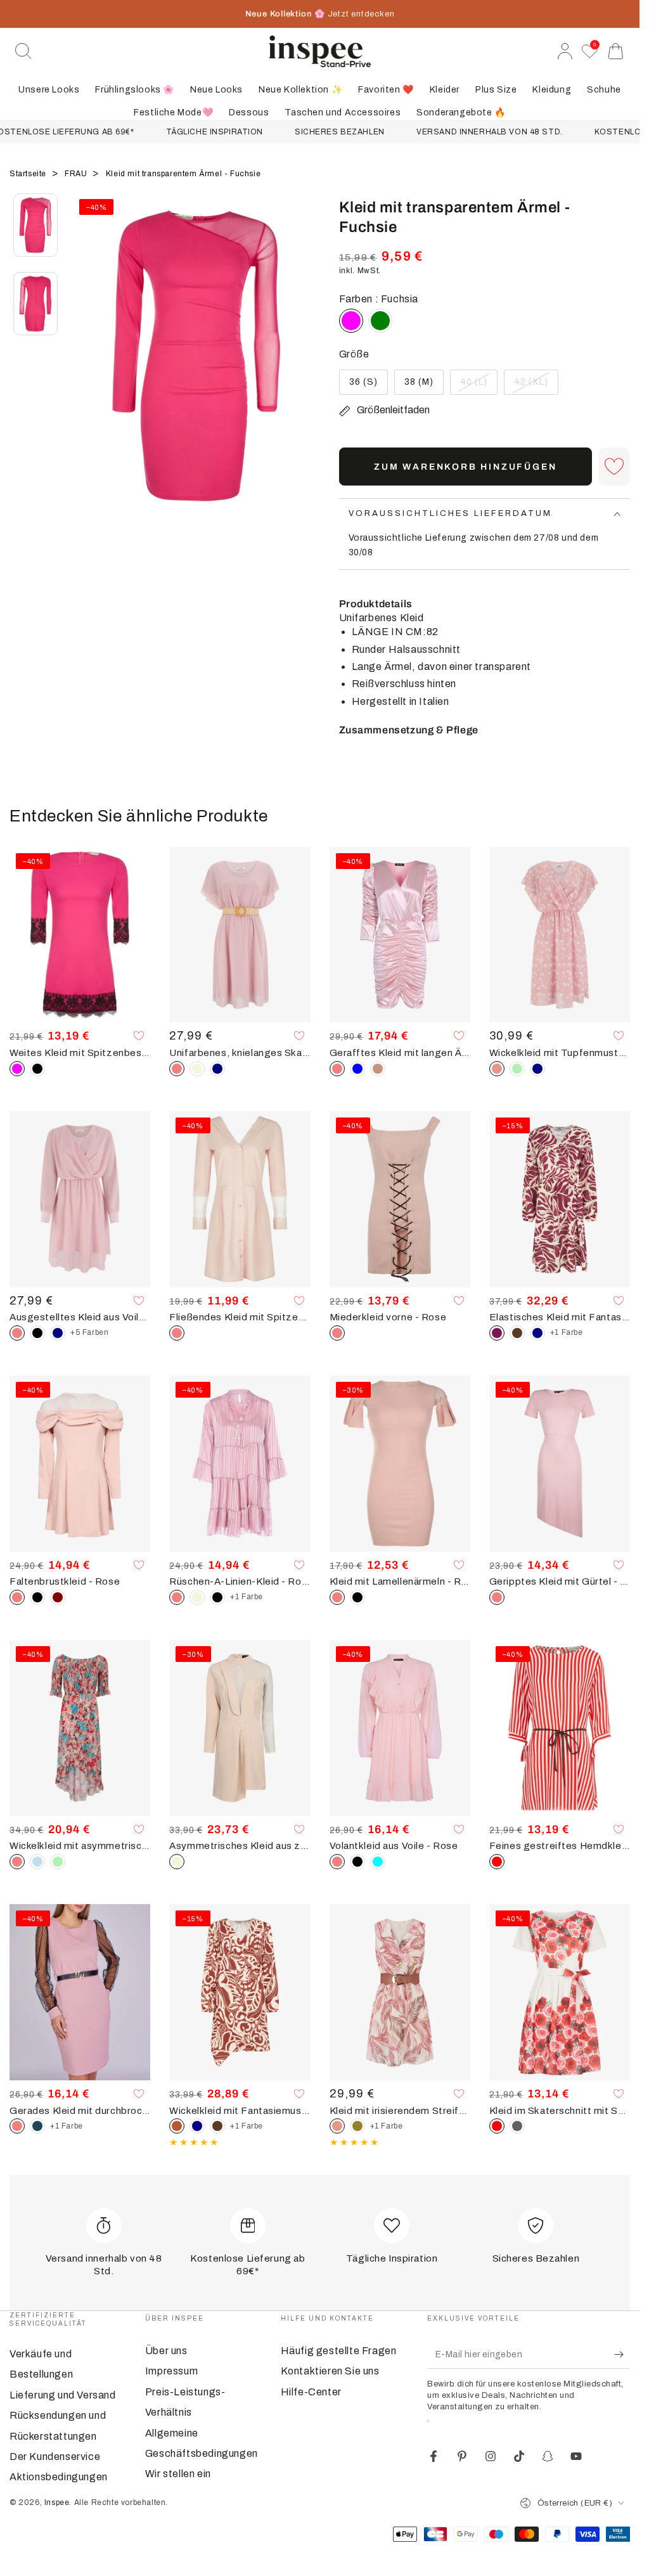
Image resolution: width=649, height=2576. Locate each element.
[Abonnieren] (622, 2354)
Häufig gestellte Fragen (339, 2351)
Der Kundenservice (55, 2457)
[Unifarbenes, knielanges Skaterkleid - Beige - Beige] (197, 1069)
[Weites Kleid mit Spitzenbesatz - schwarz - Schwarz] (37, 1069)
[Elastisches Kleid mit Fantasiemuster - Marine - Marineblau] (537, 1333)
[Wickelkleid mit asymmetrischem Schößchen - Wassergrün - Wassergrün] (58, 1862)
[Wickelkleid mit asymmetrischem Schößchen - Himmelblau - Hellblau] (37, 1862)
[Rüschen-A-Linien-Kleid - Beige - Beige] (197, 1597)
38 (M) (424, 386)
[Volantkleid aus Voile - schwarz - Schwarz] (357, 1862)
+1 (567, 1332)
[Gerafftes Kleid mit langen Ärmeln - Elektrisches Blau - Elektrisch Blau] (357, 1069)
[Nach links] (89, 371)
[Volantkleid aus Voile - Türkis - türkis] (378, 1862)
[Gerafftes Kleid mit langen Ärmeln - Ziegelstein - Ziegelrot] (378, 1069)
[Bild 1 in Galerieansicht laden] (35, 225)
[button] (23, 51)
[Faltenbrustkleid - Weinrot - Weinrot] (58, 1597)
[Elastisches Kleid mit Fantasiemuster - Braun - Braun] (517, 1333)
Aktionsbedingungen (59, 2477)
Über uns (166, 2351)
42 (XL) (536, 386)
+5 (89, 1332)
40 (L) (479, 386)
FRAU (77, 174)
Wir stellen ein (178, 2474)
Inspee (57, 2502)
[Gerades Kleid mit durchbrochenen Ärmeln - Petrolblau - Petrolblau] (37, 2126)
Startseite (29, 174)
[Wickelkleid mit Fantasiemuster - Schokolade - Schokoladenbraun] (217, 2126)
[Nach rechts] (304, 371)
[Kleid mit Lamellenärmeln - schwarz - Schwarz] (357, 1597)
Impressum (171, 2371)
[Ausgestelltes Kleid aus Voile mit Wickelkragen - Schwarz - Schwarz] (37, 1333)
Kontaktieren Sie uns (330, 2371)
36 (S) (368, 386)
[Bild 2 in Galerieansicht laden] (35, 304)
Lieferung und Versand (63, 2395)
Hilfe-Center (311, 2392)
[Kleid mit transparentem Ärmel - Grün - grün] (380, 321)
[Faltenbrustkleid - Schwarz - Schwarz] (37, 1597)
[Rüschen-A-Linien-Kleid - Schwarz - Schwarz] (217, 1597)
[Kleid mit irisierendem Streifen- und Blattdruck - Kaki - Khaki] (357, 2126)
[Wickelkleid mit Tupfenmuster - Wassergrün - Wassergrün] (517, 1069)
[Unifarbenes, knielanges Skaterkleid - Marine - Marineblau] (217, 1069)
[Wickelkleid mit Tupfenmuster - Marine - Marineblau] (537, 1069)
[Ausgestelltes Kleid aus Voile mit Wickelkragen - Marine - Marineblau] (58, 1333)
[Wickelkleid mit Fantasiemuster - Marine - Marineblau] (197, 2126)
